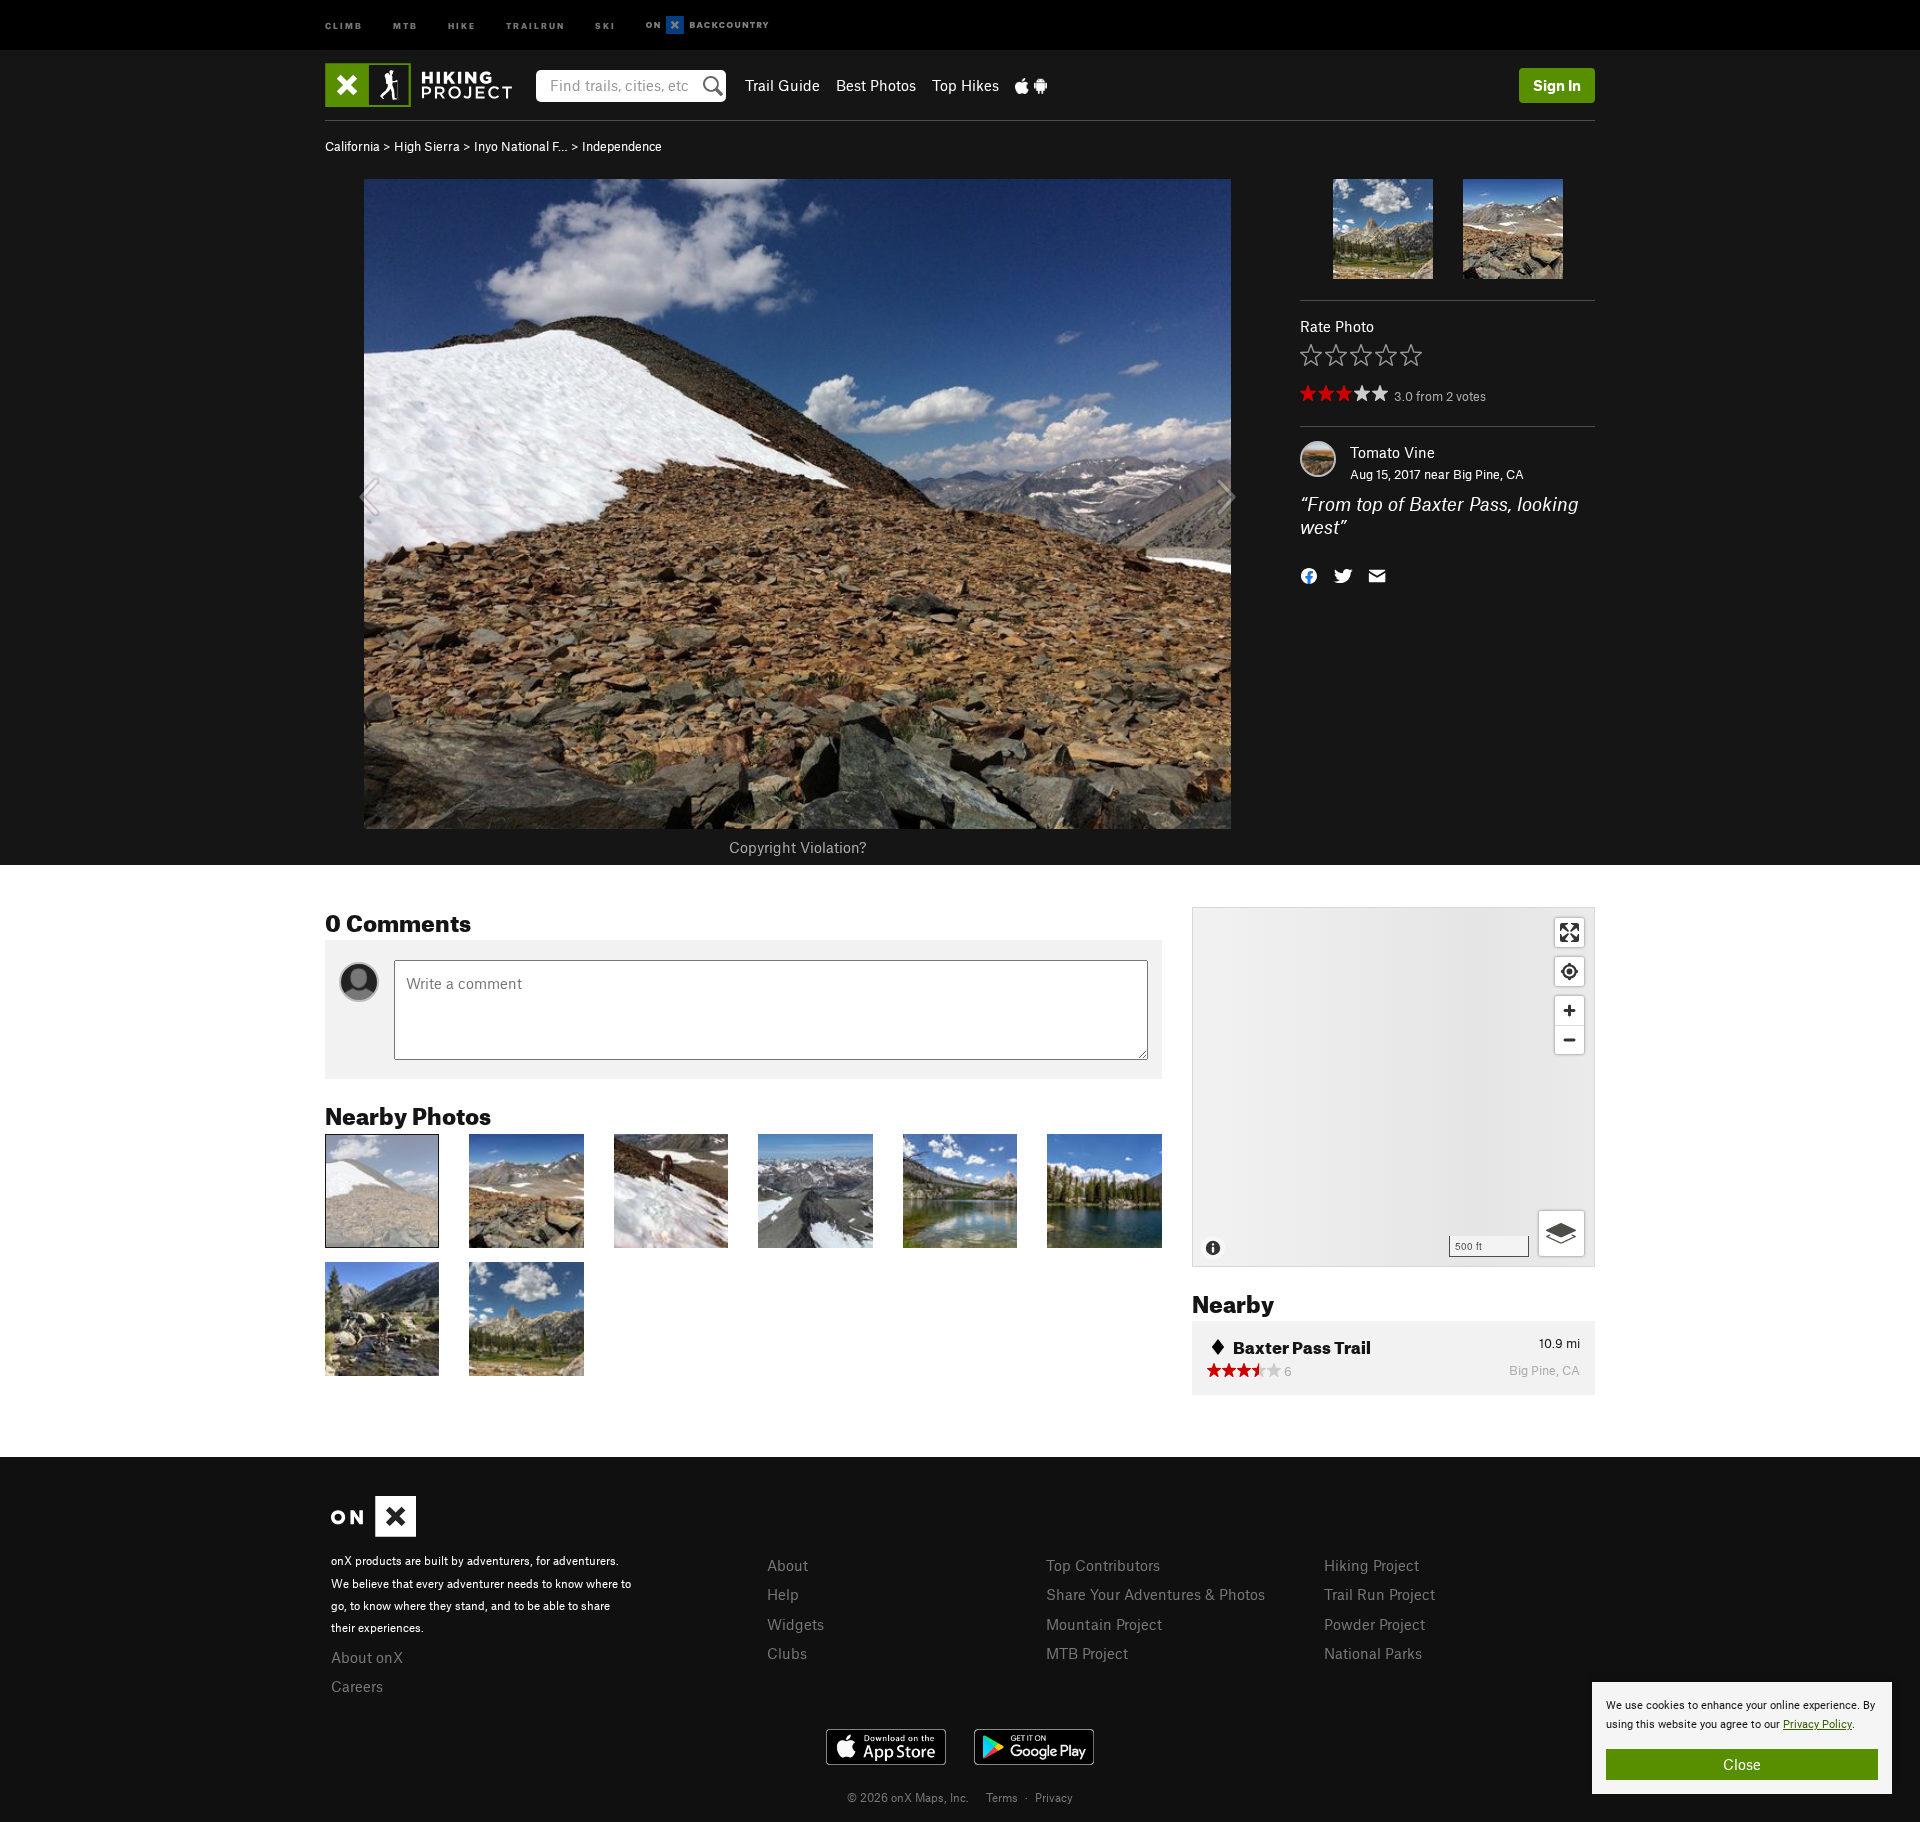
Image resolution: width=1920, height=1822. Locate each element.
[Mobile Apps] (1031, 85)
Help (783, 1594)
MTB (405, 24)
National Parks (1373, 1653)
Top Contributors (1103, 1565)
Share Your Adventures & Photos (1155, 1594)
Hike (462, 24)
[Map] (1393, 1087)
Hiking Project (1371, 1565)
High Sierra (427, 146)
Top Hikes (965, 85)
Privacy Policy (1817, 1724)
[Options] (1561, 1233)
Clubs (787, 1653)
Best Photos (876, 85)
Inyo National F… (521, 146)
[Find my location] (1569, 971)
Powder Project (1374, 1624)
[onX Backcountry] (707, 25)
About (787, 1565)
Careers (357, 1686)
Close (1742, 1764)
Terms (1002, 1797)
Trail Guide (782, 85)
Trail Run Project (1379, 1594)
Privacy (1054, 1797)
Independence (622, 146)
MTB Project (1087, 1653)
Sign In (1557, 85)
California (352, 146)
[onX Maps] (373, 1531)
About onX (367, 1657)
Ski (605, 24)
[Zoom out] (1569, 1039)
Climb (344, 24)
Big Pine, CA (1488, 474)
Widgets (795, 1624)
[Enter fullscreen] (1569, 932)
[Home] (428, 85)
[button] (1309, 573)
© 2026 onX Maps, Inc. (908, 1797)
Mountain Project (1104, 1624)
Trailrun (535, 24)
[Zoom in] (1569, 1010)
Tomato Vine (1392, 452)
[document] (1742, 1738)
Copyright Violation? (797, 847)
